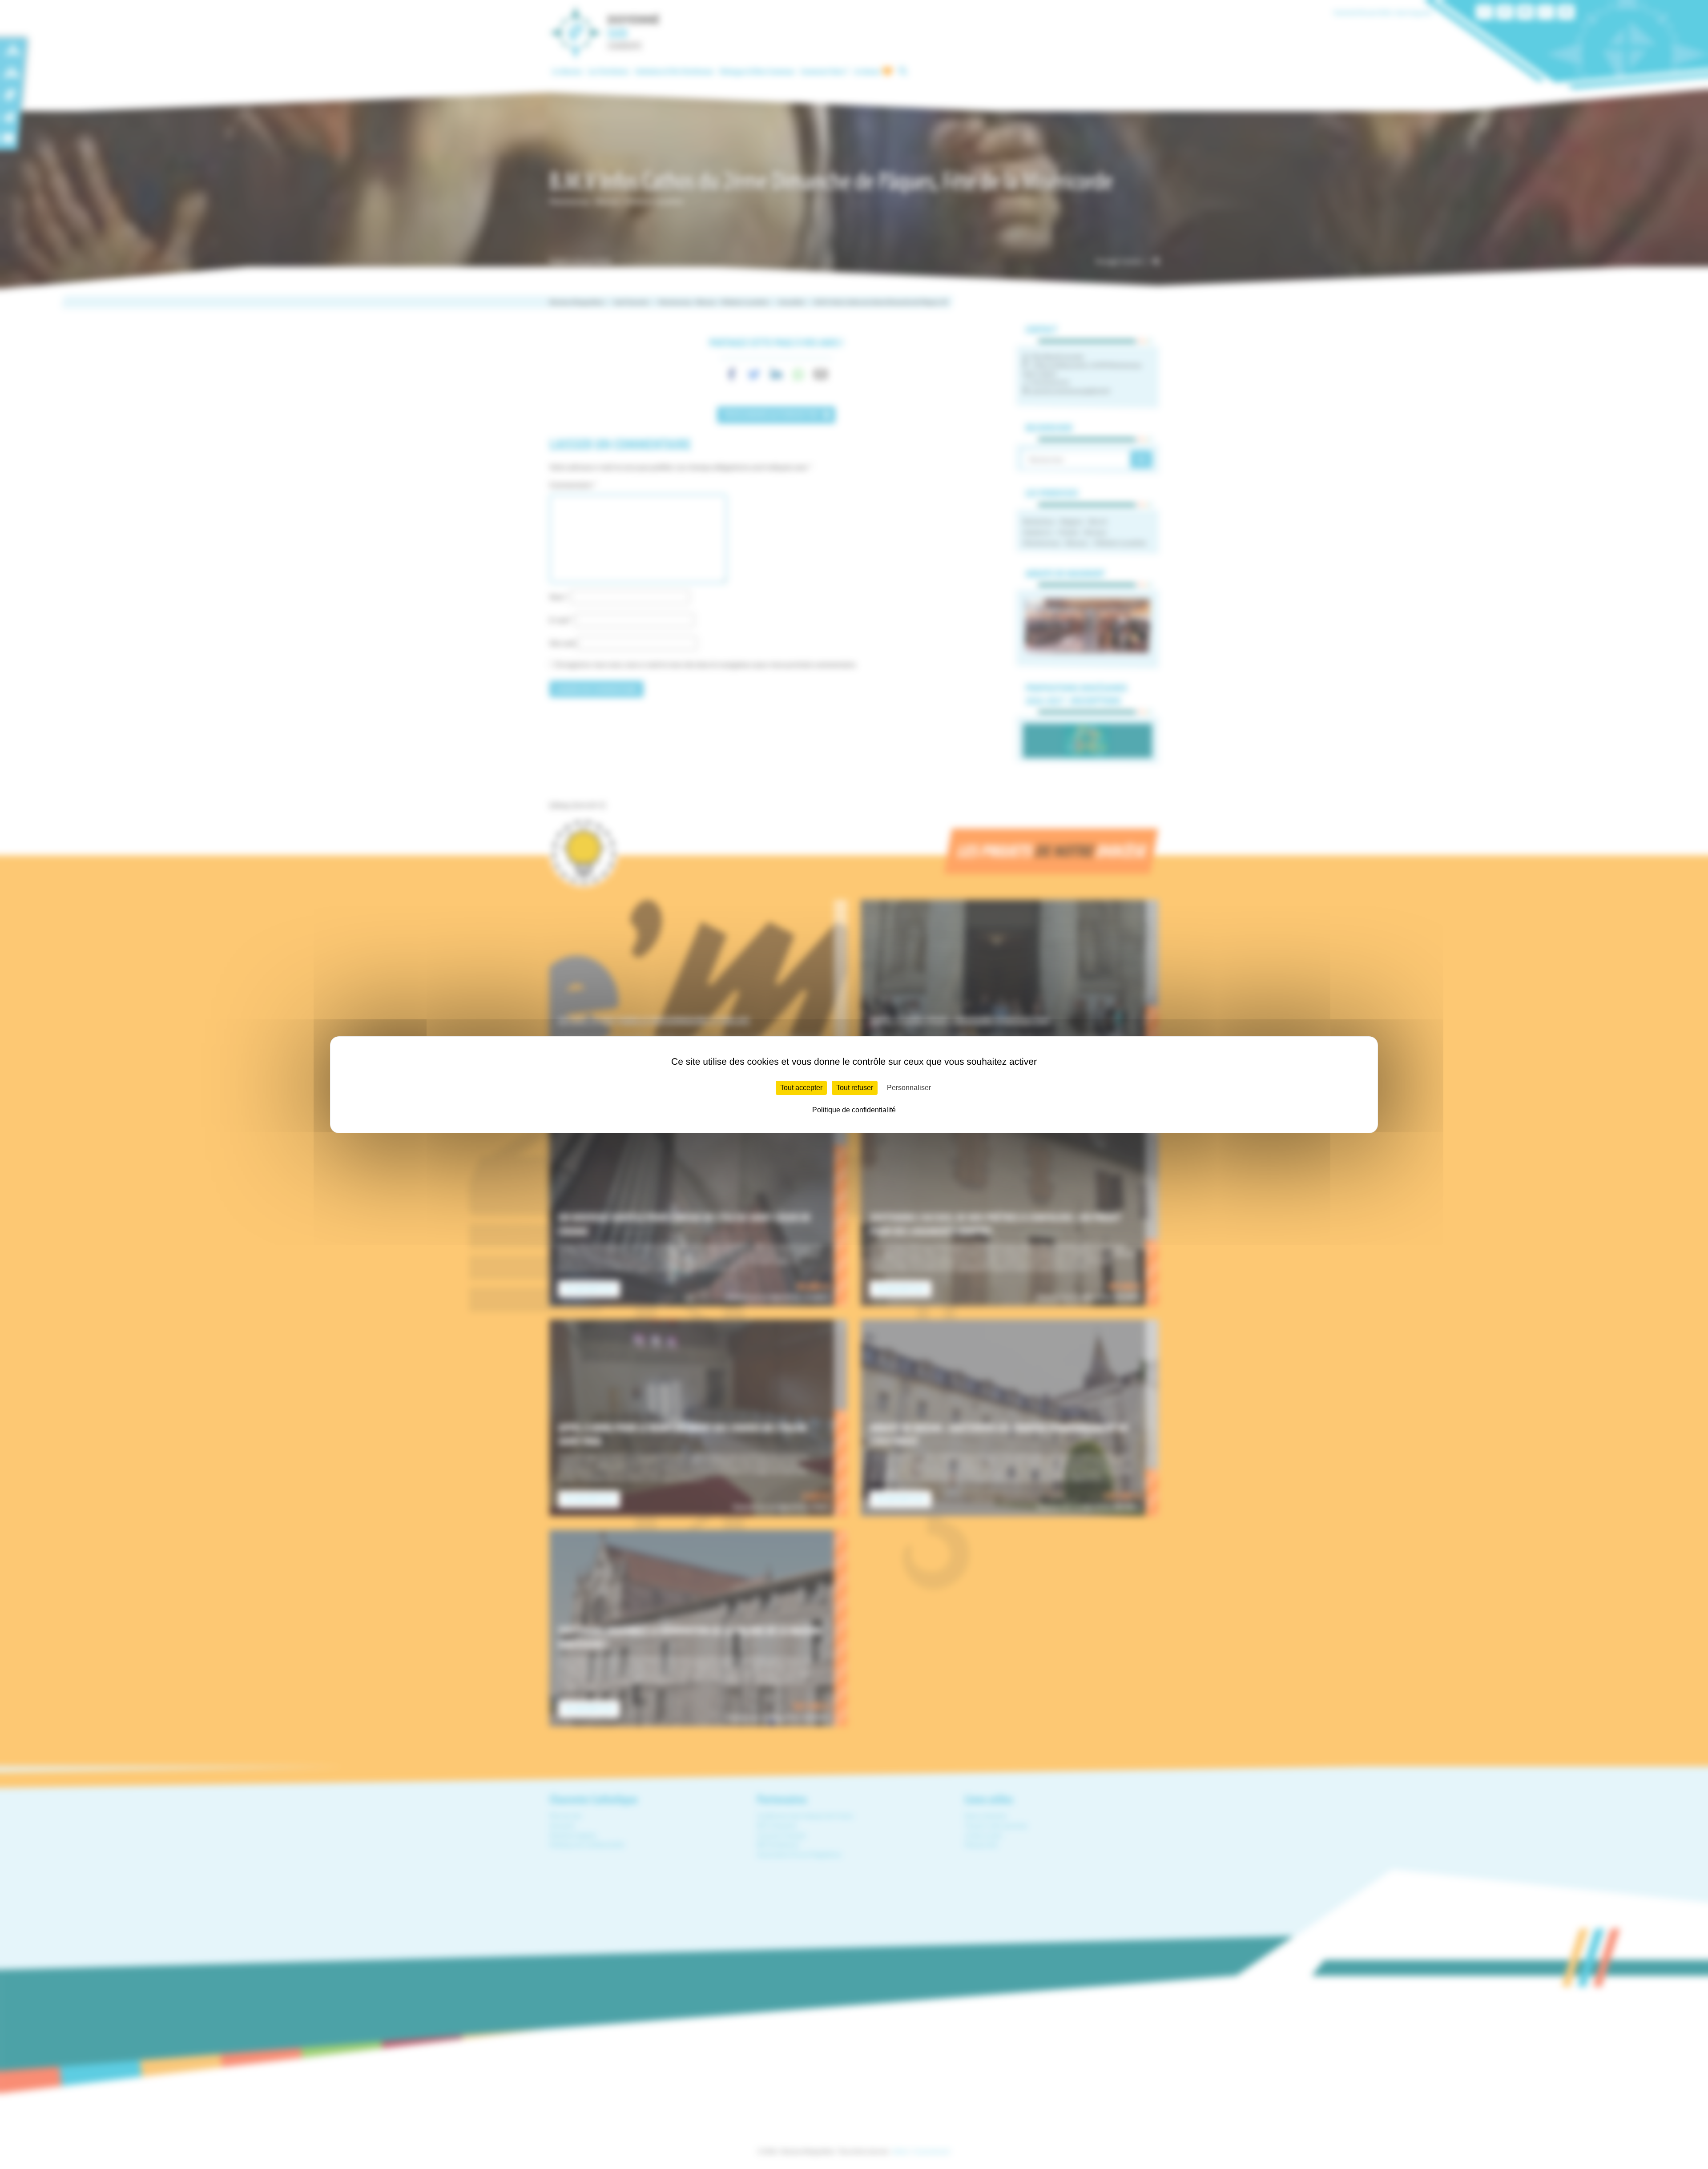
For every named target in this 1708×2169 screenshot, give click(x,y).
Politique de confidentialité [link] (854, 1110)
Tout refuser (855, 1088)
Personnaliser (909, 1088)
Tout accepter (801, 1088)
